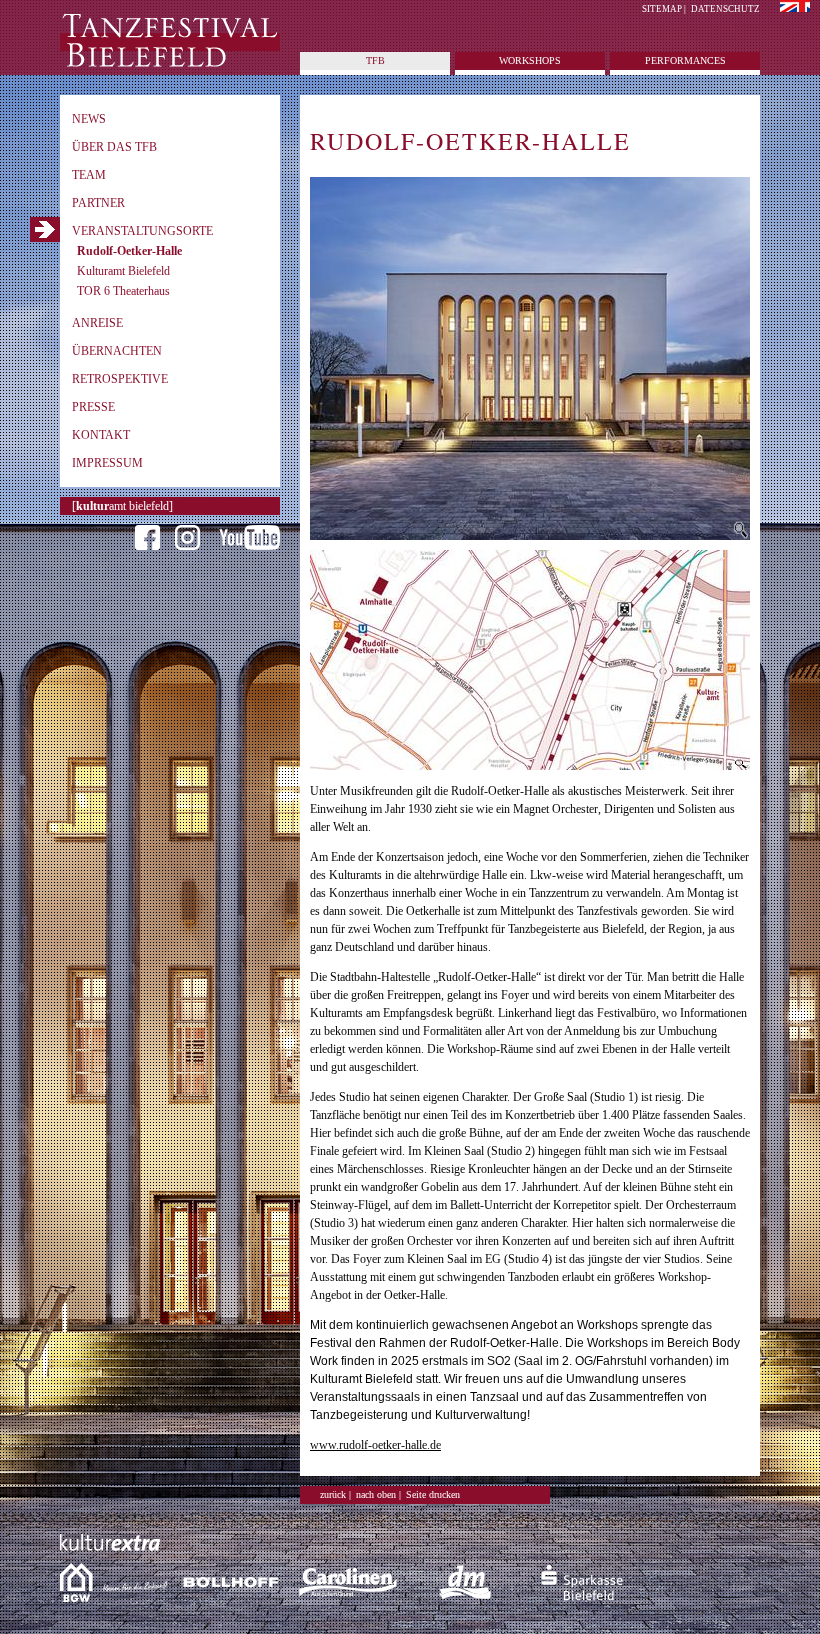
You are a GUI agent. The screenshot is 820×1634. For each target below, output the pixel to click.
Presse (93, 407)
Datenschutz (725, 9)
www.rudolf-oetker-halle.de (375, 1445)
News (89, 119)
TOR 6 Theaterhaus (123, 291)
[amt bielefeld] (122, 506)
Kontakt (101, 435)
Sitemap (662, 9)
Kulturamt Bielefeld (123, 271)
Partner (98, 203)
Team (89, 175)
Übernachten (117, 351)
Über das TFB (114, 147)
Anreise (97, 323)
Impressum (107, 463)
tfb (375, 60)
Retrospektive (120, 379)
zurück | (335, 1494)
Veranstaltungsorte (142, 231)
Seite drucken (433, 1494)
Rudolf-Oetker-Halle (129, 251)
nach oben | (378, 1494)
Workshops (530, 60)
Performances (685, 60)
